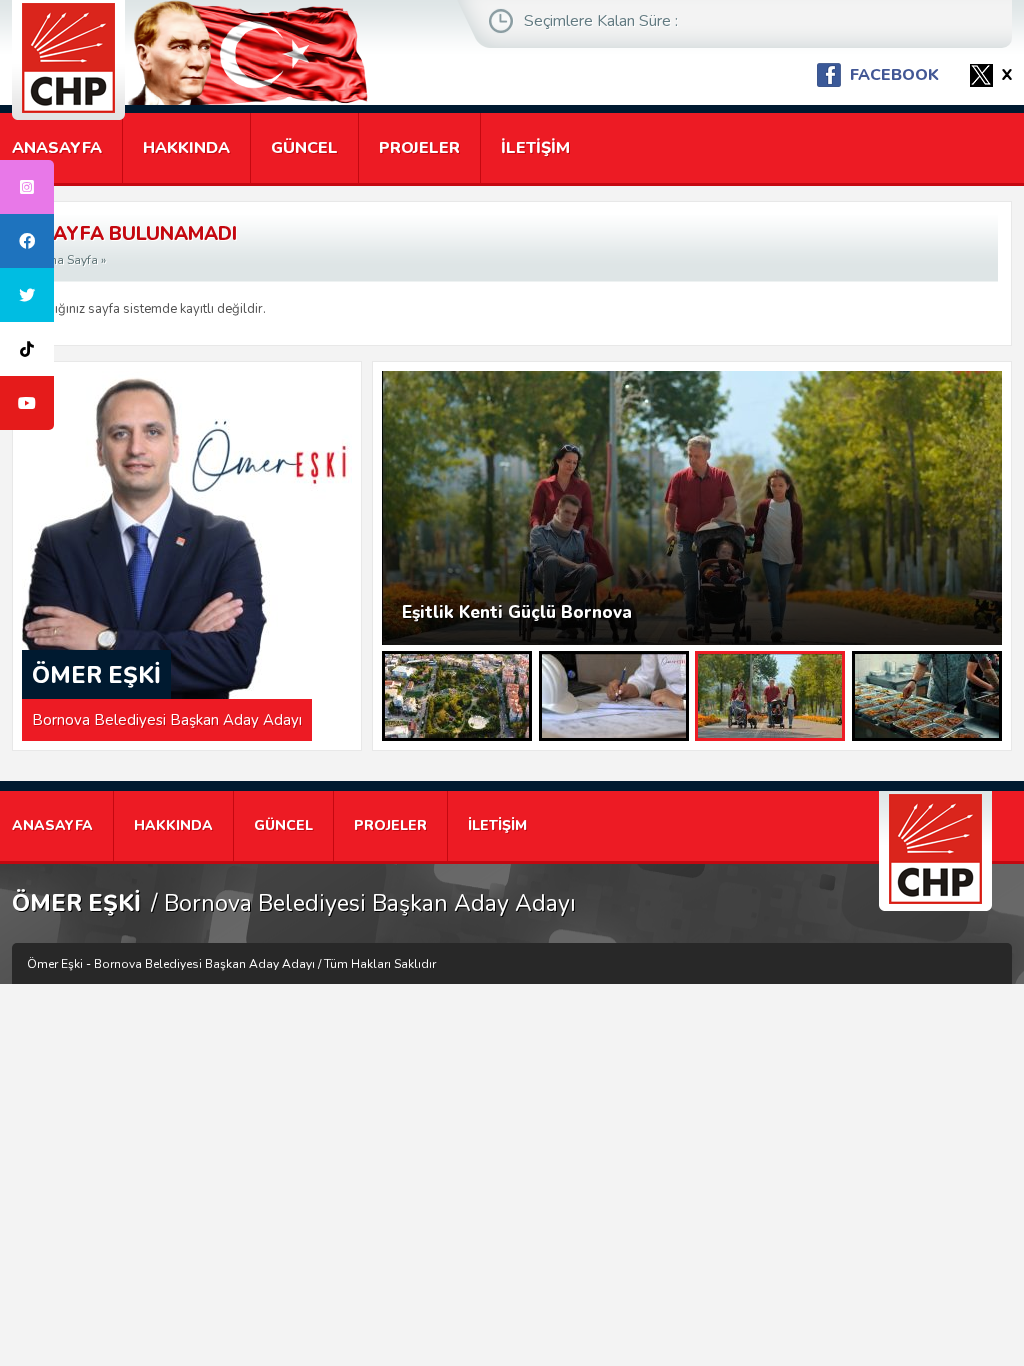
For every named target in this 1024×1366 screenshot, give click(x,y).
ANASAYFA (57, 148)
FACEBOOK (894, 75)
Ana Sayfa (69, 260)
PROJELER (419, 148)
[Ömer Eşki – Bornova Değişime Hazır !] (68, 60)
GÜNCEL (304, 148)
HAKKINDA (186, 148)
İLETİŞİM (535, 148)
